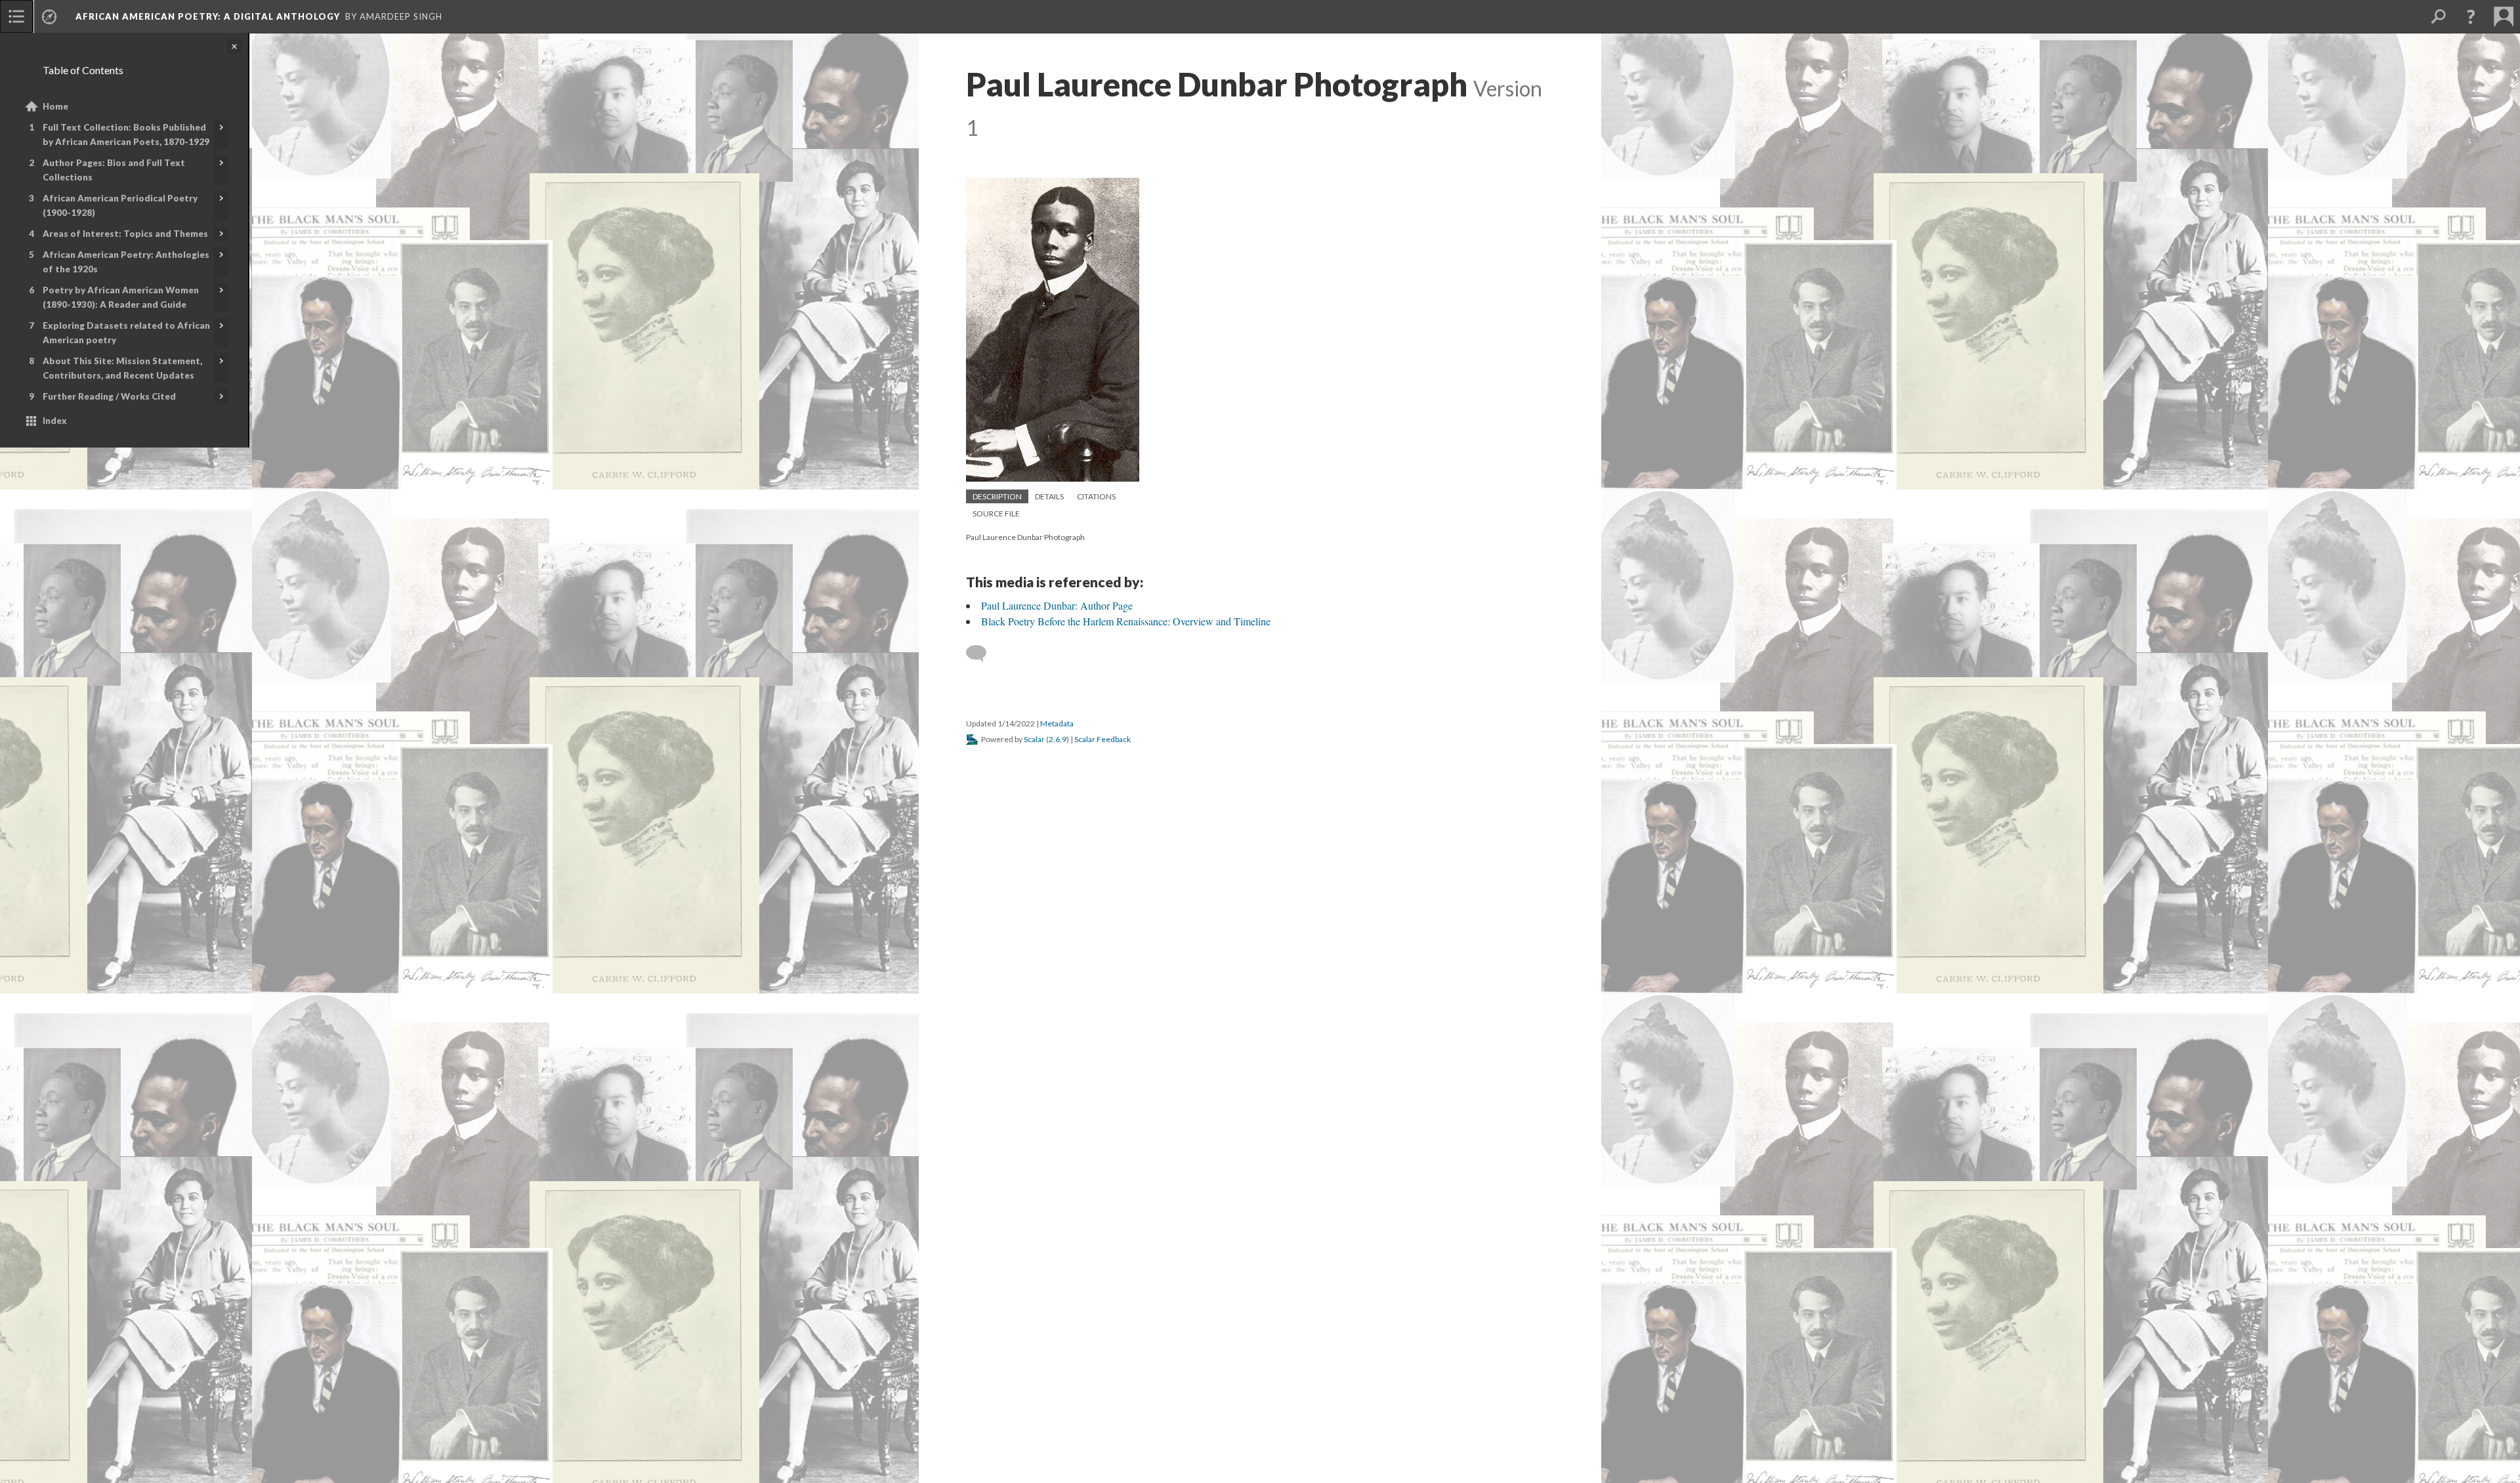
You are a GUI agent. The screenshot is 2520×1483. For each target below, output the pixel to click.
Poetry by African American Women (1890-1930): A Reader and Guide (121, 297)
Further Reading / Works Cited (109, 396)
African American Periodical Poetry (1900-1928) (120, 205)
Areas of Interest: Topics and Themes (125, 234)
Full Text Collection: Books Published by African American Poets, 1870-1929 (126, 135)
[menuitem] (16, 16)
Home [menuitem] (55, 106)
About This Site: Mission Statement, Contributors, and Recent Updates (122, 368)
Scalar (1034, 739)
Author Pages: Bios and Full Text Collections (114, 170)
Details (1049, 496)
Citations (1096, 496)
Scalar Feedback (1102, 739)
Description (997, 496)
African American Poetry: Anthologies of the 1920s (126, 262)
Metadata (1057, 723)
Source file (996, 513)
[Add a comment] (982, 654)
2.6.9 (1058, 739)
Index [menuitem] (55, 421)
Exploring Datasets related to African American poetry (126, 333)
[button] (2471, 16)
